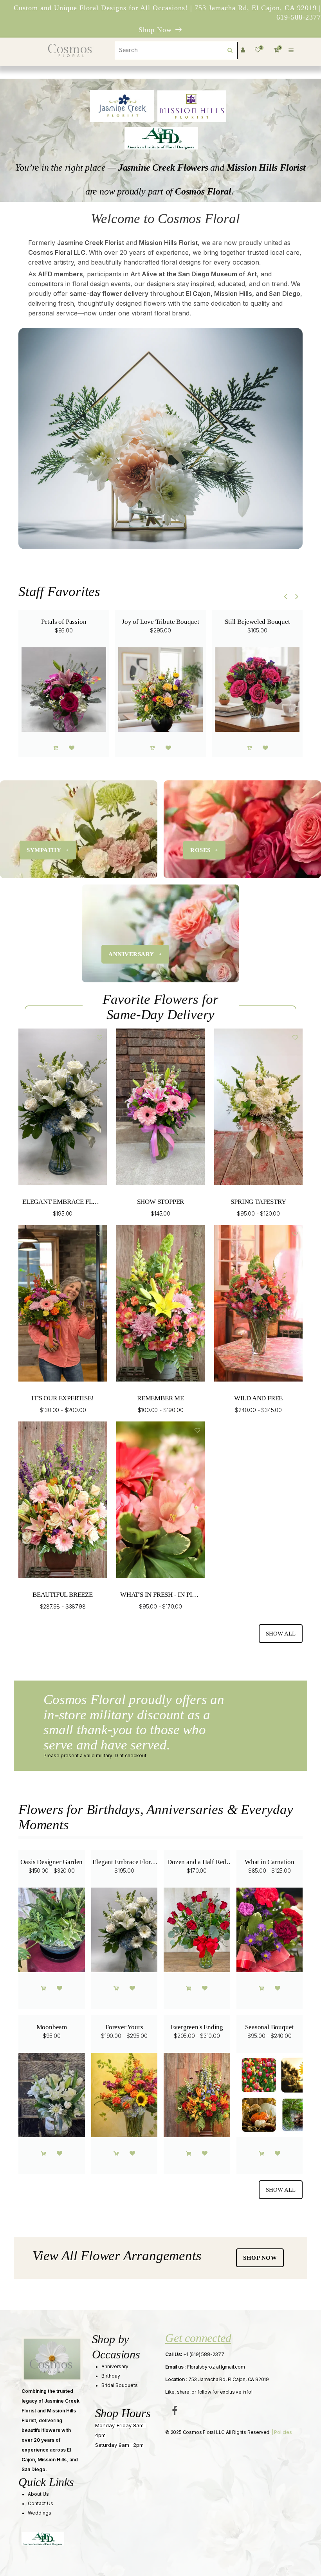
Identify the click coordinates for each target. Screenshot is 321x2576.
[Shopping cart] (55, 748)
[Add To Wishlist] (72, 748)
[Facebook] (175, 2410)
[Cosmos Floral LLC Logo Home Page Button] (70, 50)
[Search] (230, 50)
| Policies (281, 2432)
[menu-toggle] (291, 50)
